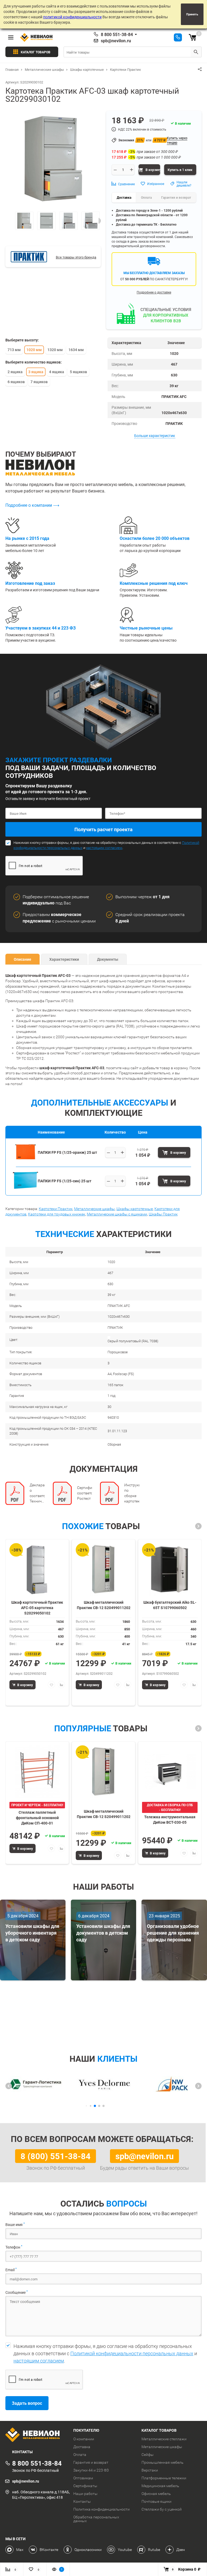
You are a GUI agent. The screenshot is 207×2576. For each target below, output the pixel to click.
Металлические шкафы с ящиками (117, 1214)
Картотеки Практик (56, 1209)
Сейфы (148, 2455)
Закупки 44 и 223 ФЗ (91, 2470)
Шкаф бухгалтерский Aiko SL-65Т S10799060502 (170, 1605)
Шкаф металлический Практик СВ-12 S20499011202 (104, 1605)
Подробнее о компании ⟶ (32, 505)
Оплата (80, 2455)
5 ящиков (78, 372)
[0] (192, 37)
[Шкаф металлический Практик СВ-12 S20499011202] (103, 1569)
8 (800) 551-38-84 (56, 2156)
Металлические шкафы (94, 1209)
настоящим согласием (104, 848)
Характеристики (64, 959)
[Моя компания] (35, 2435)
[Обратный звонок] (178, 37)
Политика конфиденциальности (101, 2509)
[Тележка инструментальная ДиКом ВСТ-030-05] (170, 1772)
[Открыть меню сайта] (11, 37)
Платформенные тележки (164, 2478)
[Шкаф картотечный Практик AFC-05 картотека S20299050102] (37, 1569)
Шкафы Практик (163, 1214)
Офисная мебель (156, 2494)
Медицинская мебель (160, 2486)
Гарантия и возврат (91, 2462)
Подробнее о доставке (154, 292)
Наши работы (85, 2494)
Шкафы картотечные (135, 1209)
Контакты (82, 2501)
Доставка (82, 2447)
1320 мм (55, 350)
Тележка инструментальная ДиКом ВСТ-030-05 (170, 1820)
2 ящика (15, 372)
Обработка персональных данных (96, 2519)
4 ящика (57, 372)
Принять (192, 14)
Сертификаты (85, 2486)
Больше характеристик (155, 436)
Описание (23, 959)
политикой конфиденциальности (72, 17)
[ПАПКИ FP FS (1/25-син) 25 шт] (25, 1188)
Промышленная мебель (163, 2462)
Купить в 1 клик (180, 170)
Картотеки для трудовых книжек (57, 1214)
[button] (198, 1526)
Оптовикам (83, 2478)
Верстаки (150, 2470)
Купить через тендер (177, 140)
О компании (84, 2439)
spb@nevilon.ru (116, 41)
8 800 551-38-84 (117, 34)
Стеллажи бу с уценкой (162, 2509)
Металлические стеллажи (164, 2439)
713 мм (14, 350)
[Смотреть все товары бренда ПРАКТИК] (29, 257)
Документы (108, 959)
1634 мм (76, 350)
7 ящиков (39, 382)
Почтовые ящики (156, 2501)
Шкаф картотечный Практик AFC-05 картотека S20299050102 (37, 1607)
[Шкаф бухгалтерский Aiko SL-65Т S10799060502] (170, 1569)
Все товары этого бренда (76, 257)
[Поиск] (196, 52)
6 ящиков (16, 382)
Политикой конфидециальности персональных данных (132, 2353)
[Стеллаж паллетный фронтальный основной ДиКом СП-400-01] (37, 1772)
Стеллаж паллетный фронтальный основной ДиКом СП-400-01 (37, 1817)
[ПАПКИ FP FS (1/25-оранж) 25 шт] (25, 1160)
